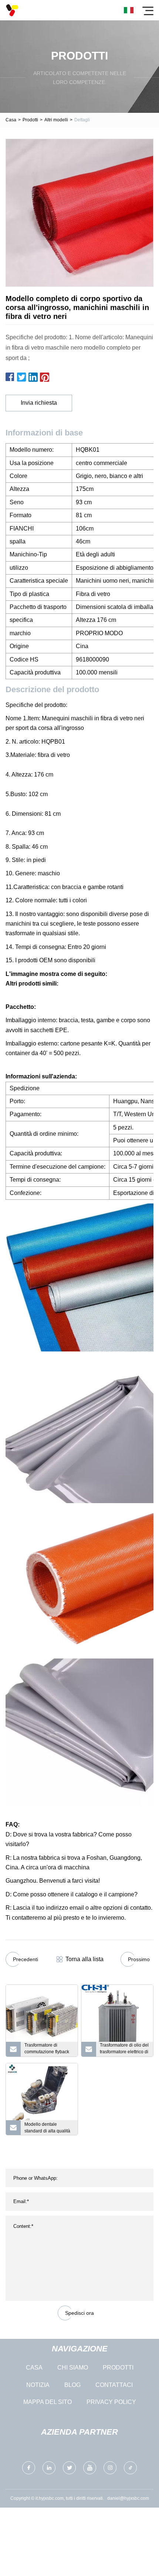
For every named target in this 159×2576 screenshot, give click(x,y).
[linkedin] (49, 2468)
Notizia (38, 2385)
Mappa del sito (48, 2402)
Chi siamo (73, 2368)
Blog (72, 2385)
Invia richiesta (39, 403)
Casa (11, 120)
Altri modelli (56, 120)
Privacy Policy (111, 2402)
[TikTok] (130, 2468)
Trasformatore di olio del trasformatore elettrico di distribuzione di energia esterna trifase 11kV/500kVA (124, 2050)
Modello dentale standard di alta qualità (47, 2128)
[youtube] (90, 2468)
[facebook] (29, 2468)
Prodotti (30, 120)
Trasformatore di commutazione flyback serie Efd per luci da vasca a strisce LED (47, 2050)
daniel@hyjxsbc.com (128, 2498)
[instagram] (110, 2468)
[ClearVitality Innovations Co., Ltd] (12, 10)
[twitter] (69, 2468)
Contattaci (114, 2385)
